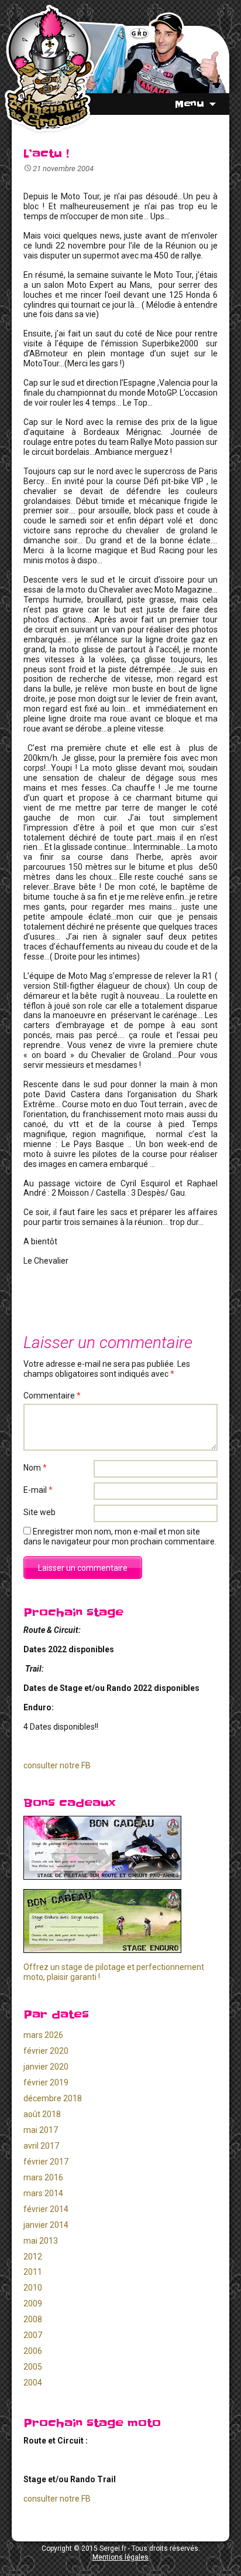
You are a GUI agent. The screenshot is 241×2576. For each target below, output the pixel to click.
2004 (33, 2383)
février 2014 (46, 2209)
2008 (33, 2319)
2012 (33, 2257)
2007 (33, 2335)
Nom (35, 1468)
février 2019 (46, 2082)
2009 (33, 2303)
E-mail (38, 1490)
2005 (33, 2367)
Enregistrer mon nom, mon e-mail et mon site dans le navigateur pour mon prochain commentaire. (120, 1537)
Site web (39, 1512)
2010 (33, 2288)
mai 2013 (41, 2241)
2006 (33, 2351)
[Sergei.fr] (49, 69)
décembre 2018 (53, 2098)
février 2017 (46, 2162)
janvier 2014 (46, 2225)
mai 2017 (41, 2130)
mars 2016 (43, 2177)
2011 (33, 2272)
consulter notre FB (57, 1765)
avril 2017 (41, 2146)
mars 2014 (43, 2193)
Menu (190, 104)
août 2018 (42, 2114)
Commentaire (52, 1396)
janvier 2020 (46, 2067)
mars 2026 (43, 2035)
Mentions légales (120, 2557)
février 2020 (46, 2051)
